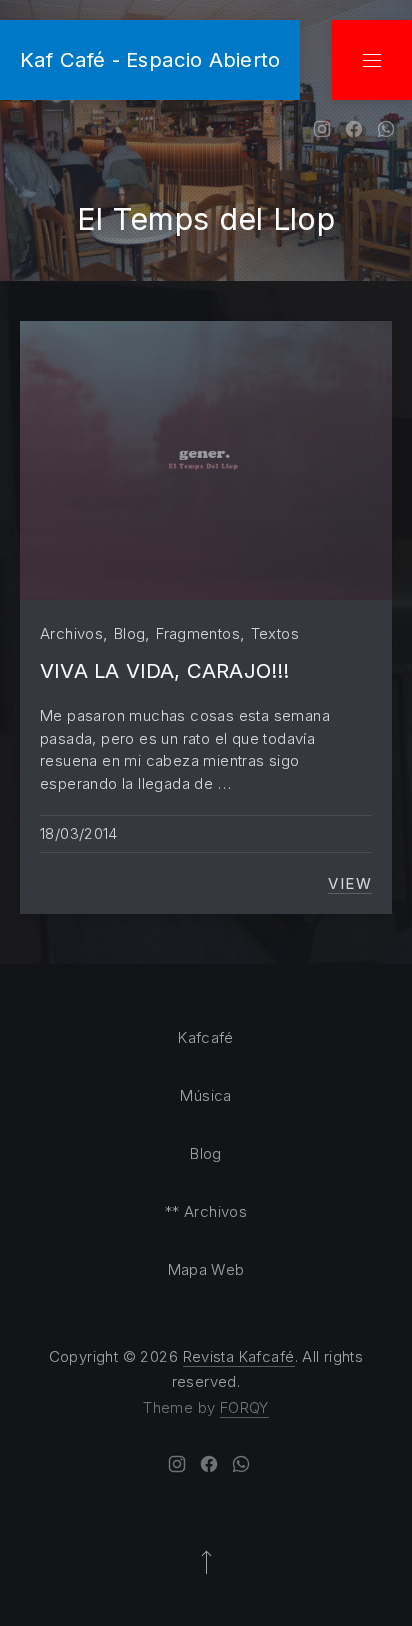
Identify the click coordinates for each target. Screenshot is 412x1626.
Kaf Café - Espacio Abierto (150, 59)
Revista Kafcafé (239, 1356)
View (350, 884)
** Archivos (206, 1211)
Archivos (71, 633)
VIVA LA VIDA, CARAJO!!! (165, 670)
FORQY (244, 1407)
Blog (130, 633)
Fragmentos (198, 633)
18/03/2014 (79, 833)
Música (205, 1095)
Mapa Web (206, 1269)
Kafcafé (206, 1037)
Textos (275, 633)
